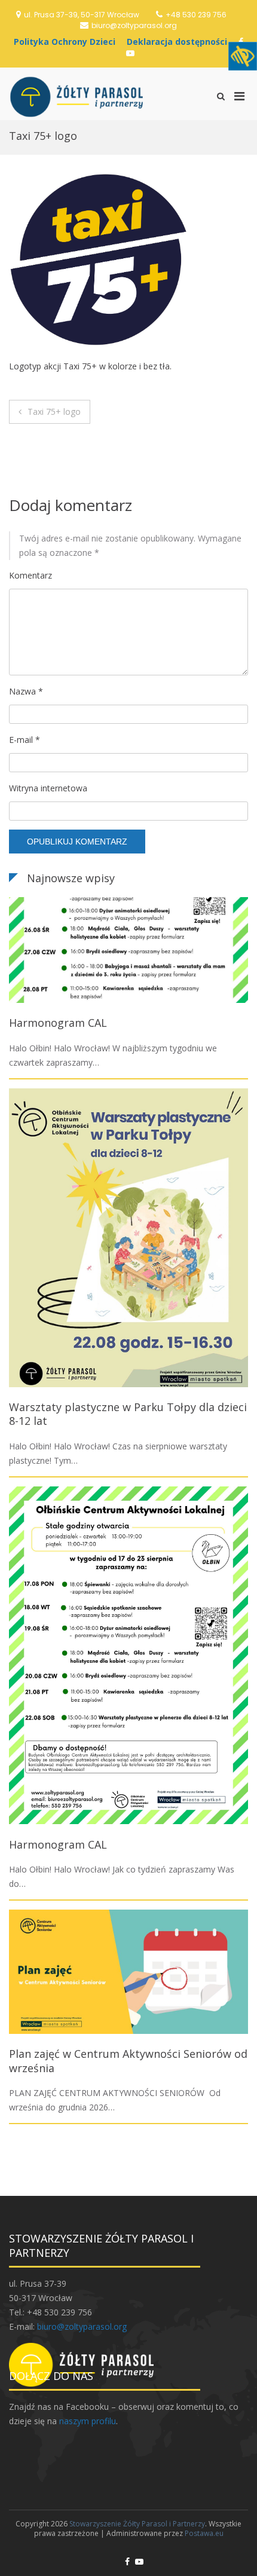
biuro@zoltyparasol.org (134, 25)
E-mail (25, 740)
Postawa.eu (204, 2533)
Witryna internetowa (48, 788)
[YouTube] (130, 53)
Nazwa (26, 691)
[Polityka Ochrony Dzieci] (68, 42)
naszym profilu (88, 2421)
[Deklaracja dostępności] (180, 42)
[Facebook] (127, 2561)
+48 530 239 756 (196, 15)
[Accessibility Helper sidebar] (243, 56)
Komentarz (30, 575)
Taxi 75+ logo (54, 412)
